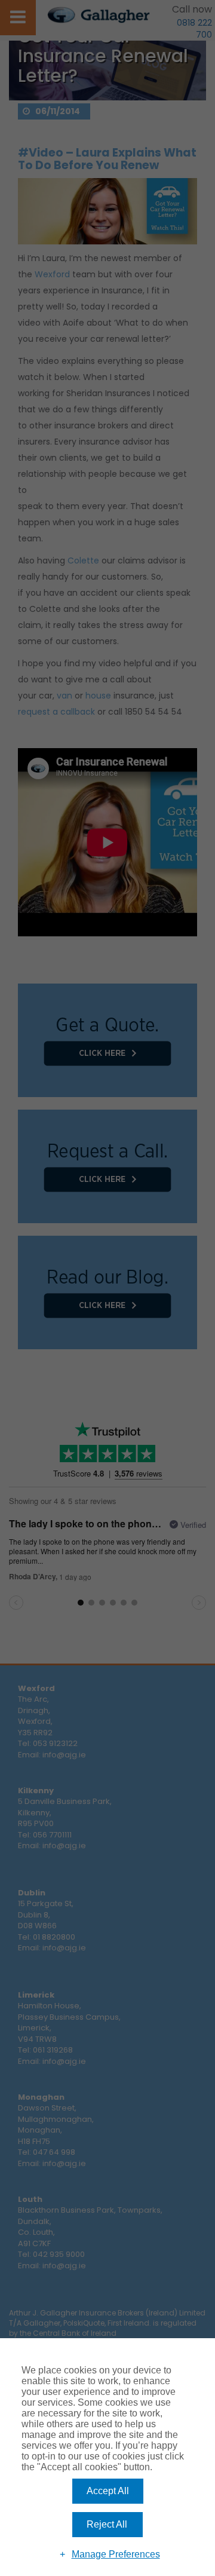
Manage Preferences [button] (116, 2554)
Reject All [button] (107, 2524)
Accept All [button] (108, 2491)
